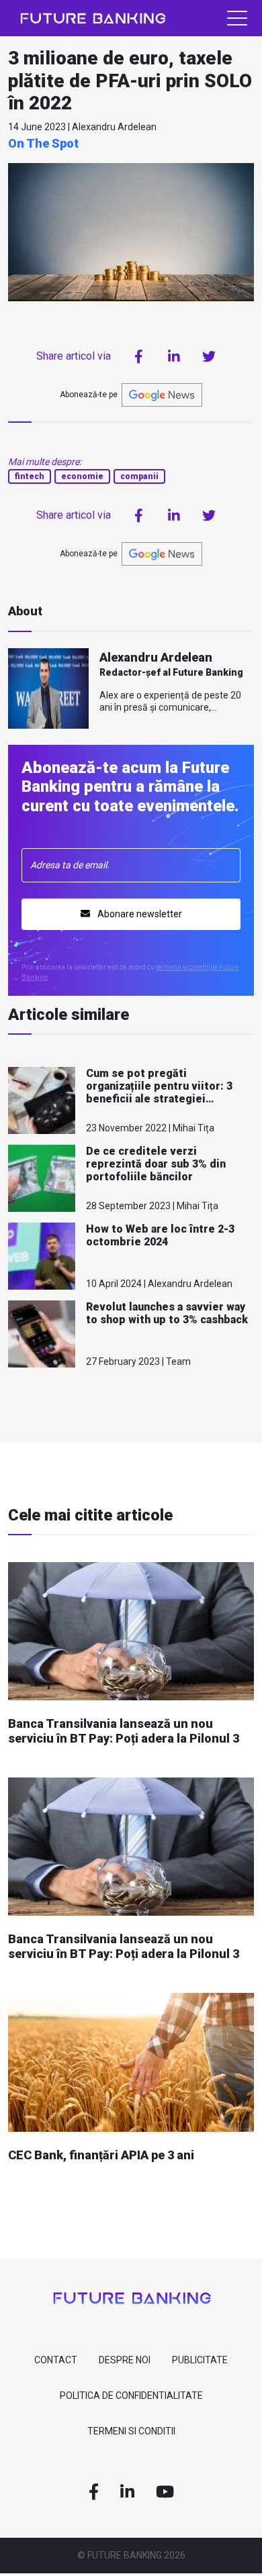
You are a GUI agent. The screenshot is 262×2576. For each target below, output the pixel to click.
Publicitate (200, 2360)
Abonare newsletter (139, 914)
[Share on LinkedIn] (174, 356)
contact (56, 2360)
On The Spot (43, 143)
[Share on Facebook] (139, 356)
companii (139, 476)
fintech (30, 476)
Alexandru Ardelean (156, 657)
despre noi (125, 2360)
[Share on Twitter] (209, 356)
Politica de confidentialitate (131, 2395)
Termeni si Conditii (131, 2431)
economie (82, 476)
